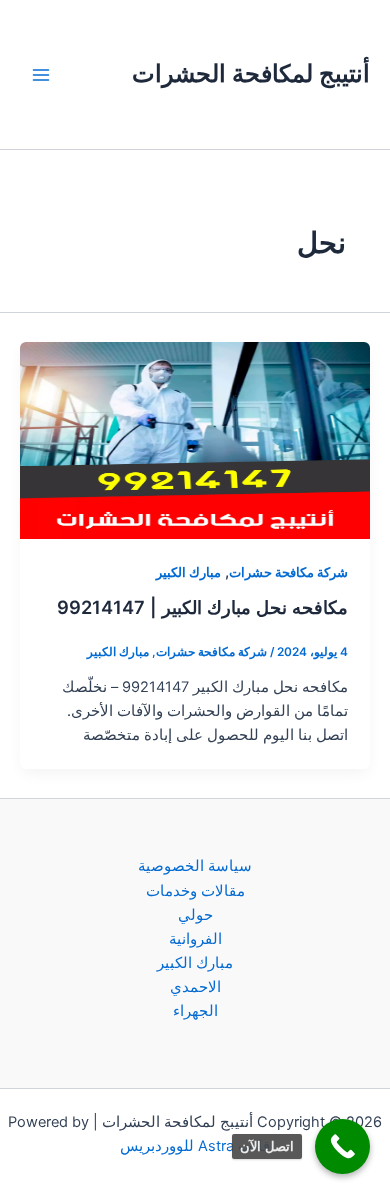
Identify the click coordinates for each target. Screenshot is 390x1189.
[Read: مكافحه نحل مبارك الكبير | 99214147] (195, 439)
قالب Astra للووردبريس (195, 1146)
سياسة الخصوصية (195, 866)
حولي (195, 915)
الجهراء (195, 1011)
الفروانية (195, 939)
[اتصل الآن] (342, 1146)
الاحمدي (195, 987)
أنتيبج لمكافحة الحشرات (251, 73)
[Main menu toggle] (41, 75)
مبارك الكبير (188, 572)
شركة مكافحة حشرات (288, 572)
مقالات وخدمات (195, 891)
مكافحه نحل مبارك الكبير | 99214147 (202, 607)
